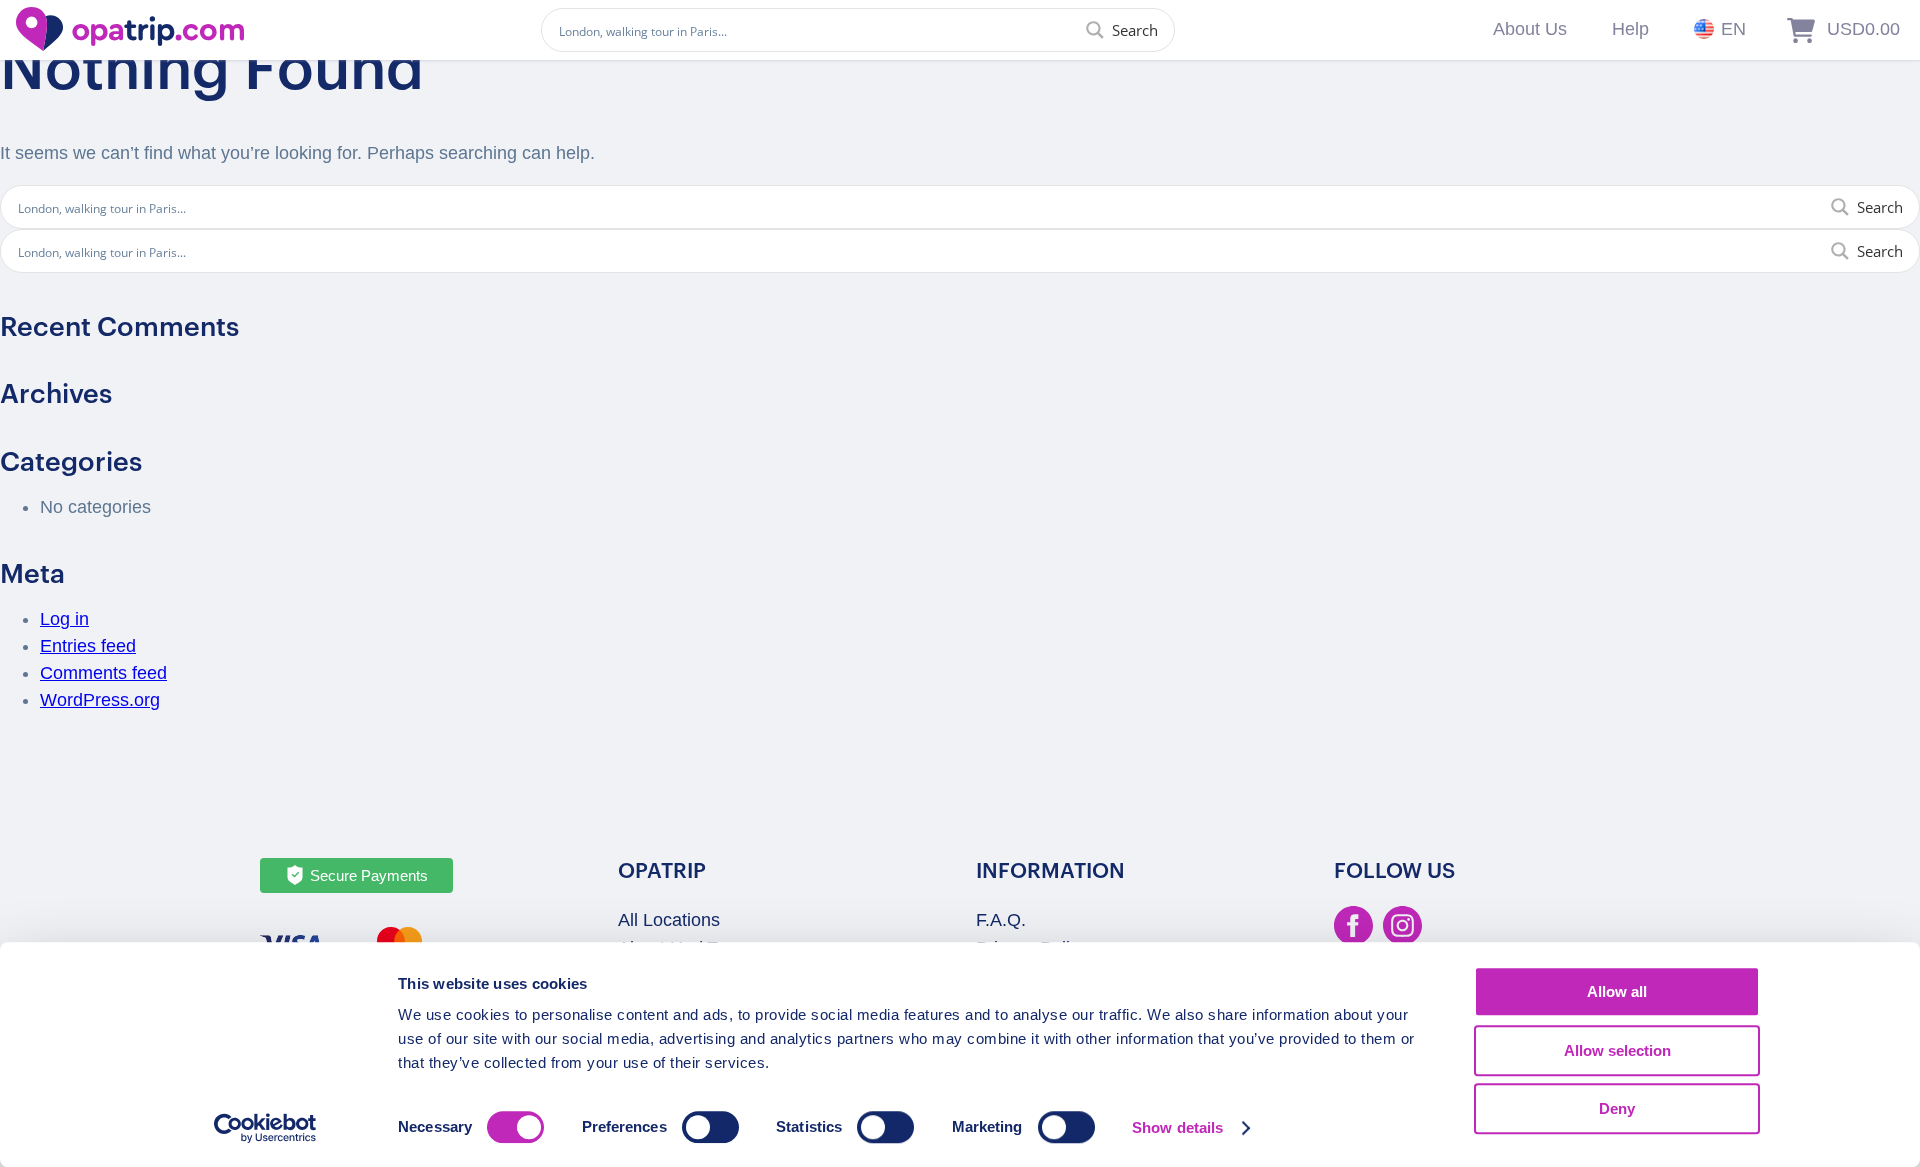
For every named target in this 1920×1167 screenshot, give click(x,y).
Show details (1177, 1127)
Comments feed (103, 673)
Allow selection (1617, 1050)
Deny (1617, 1108)
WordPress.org (100, 700)
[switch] (710, 1127)
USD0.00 (1863, 29)
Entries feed (88, 646)
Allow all (1617, 991)
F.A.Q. (1001, 920)
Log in (64, 619)
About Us (1530, 29)
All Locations (669, 920)
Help (1630, 29)
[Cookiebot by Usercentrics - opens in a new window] (265, 1128)
